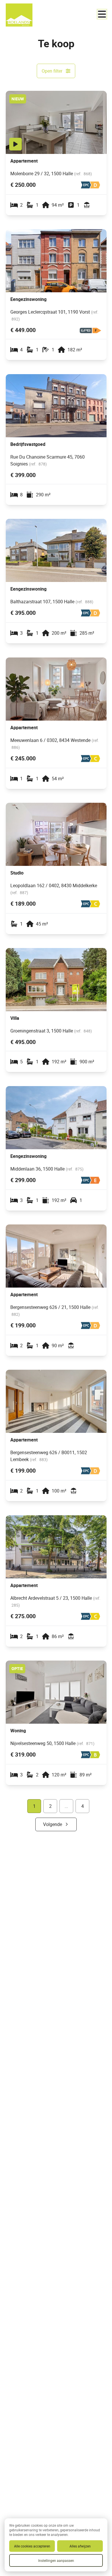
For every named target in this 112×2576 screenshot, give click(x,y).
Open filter (52, 71)
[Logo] (29, 15)
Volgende (53, 1824)
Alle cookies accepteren (32, 2546)
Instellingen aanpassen (56, 2560)
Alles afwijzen (80, 2546)
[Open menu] (102, 14)
